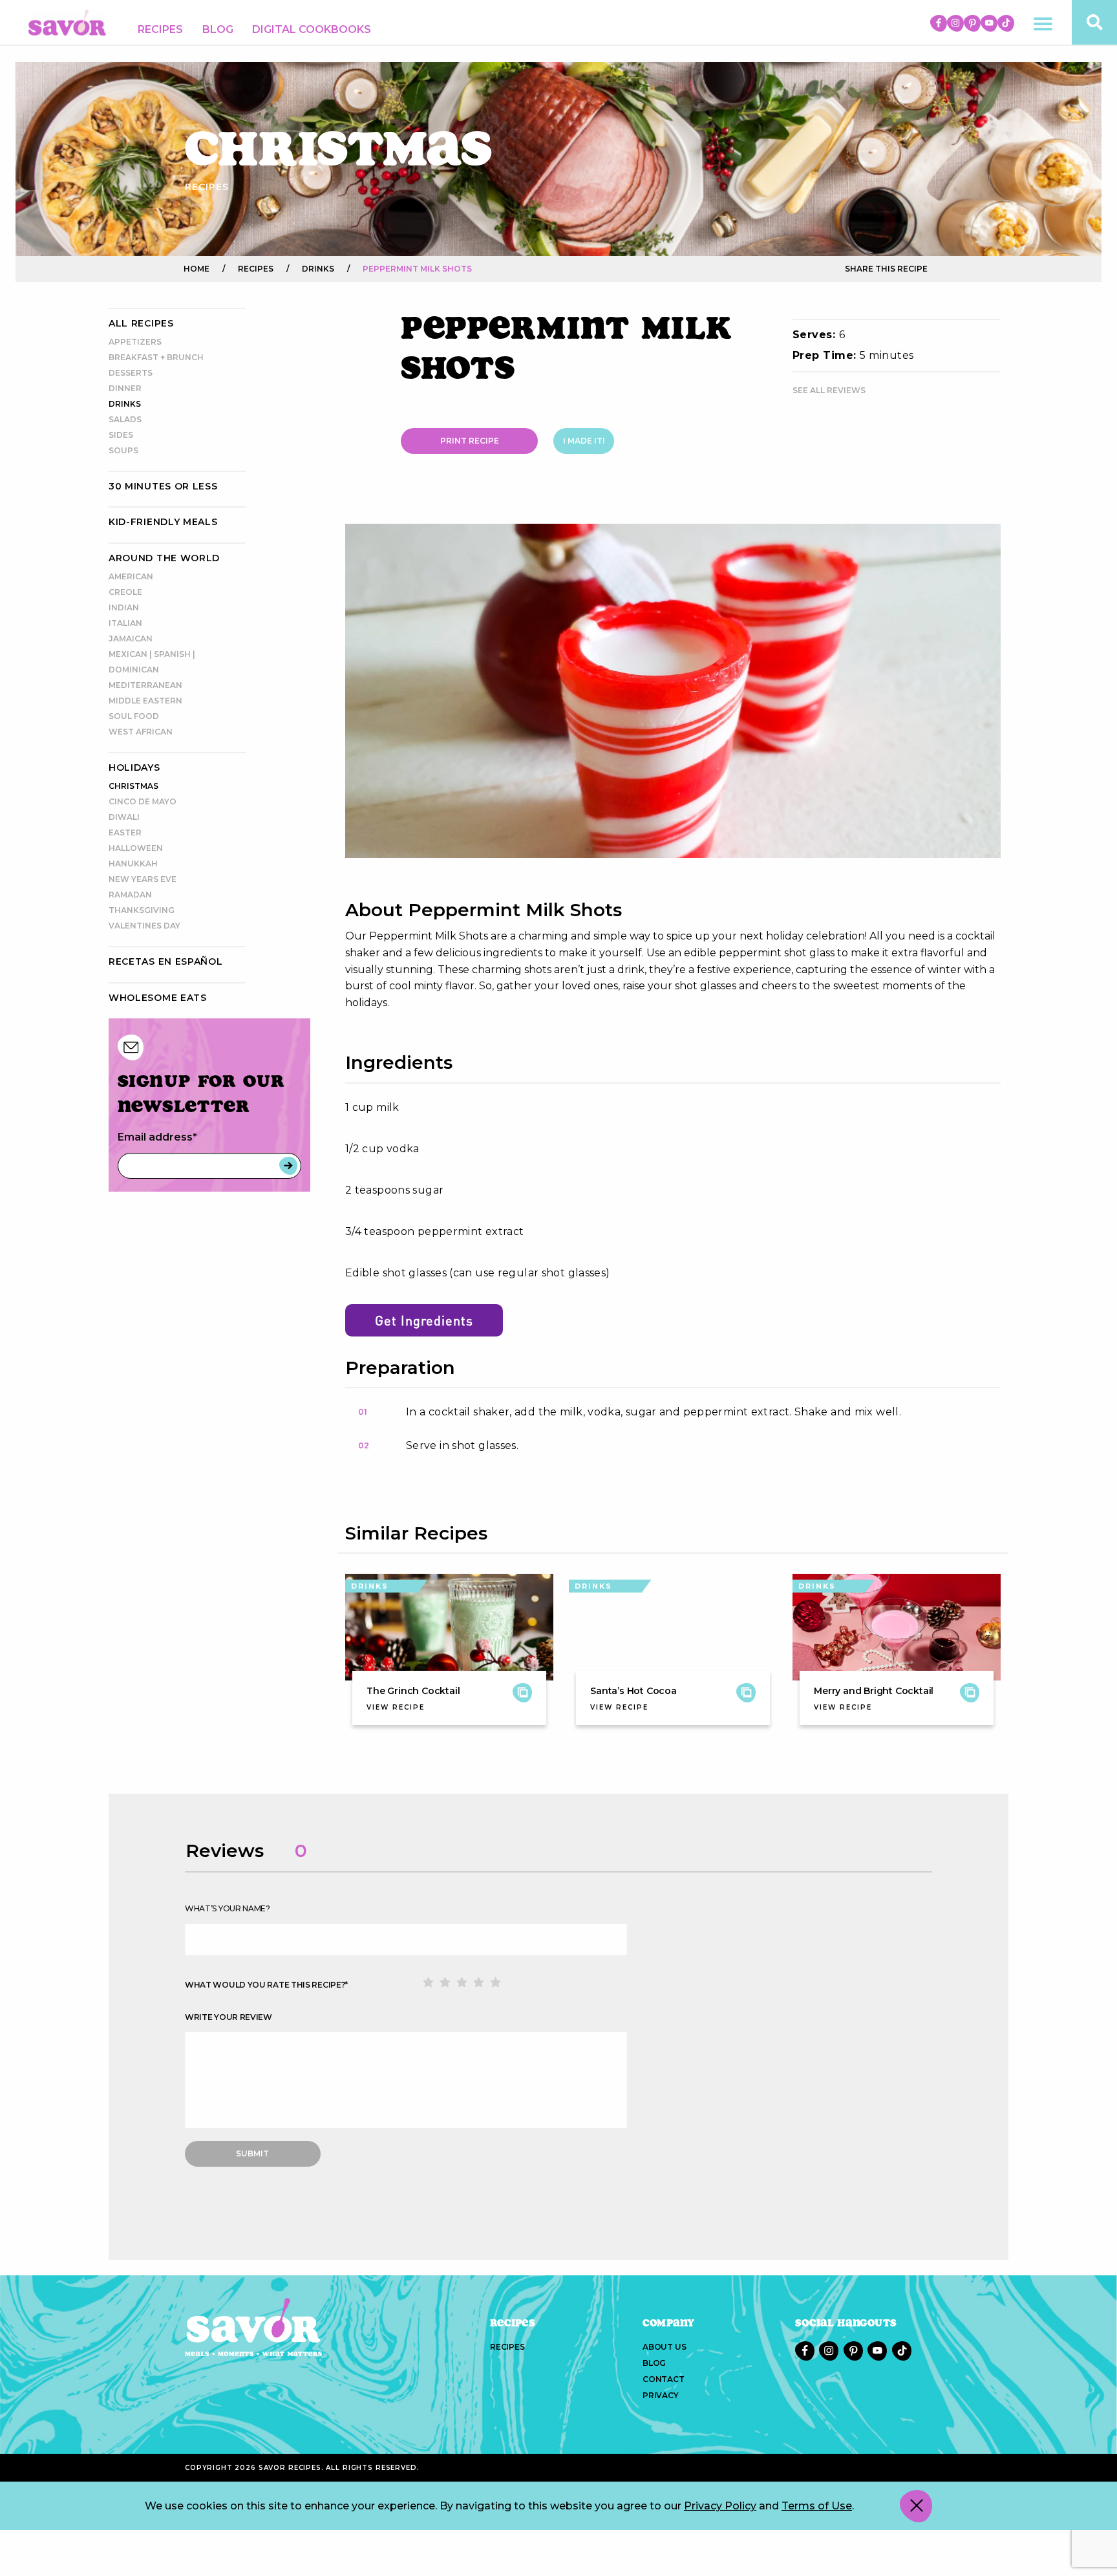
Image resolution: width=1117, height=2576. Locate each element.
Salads (125, 419)
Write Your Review (229, 2017)
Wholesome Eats (158, 998)
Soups (123, 450)
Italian (125, 623)
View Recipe (396, 1707)
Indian (124, 607)
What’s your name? (228, 1908)
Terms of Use (817, 2506)
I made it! (584, 441)
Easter (125, 832)
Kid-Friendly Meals (163, 522)
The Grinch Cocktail (413, 1691)
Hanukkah (133, 864)
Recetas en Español (166, 961)
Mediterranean (145, 685)
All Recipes (141, 323)
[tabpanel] (673, 691)
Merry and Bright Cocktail (874, 1691)
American (131, 576)
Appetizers (135, 342)
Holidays (134, 767)
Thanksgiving (142, 910)
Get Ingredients (424, 1320)
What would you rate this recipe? (266, 1985)
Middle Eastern (145, 701)
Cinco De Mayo (143, 801)
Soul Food (134, 716)
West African (141, 732)
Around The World (164, 558)
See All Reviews (829, 390)
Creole (125, 592)
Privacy (661, 2395)
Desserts (131, 373)
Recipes (160, 29)
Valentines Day (144, 926)
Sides (121, 435)
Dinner (125, 388)
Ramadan (130, 895)
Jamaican (131, 639)
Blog (218, 29)
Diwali (124, 817)
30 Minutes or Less (163, 486)
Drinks (125, 404)
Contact (664, 2379)
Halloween (136, 848)
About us (664, 2347)
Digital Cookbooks (312, 29)
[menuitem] (160, 30)
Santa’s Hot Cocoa (633, 1691)
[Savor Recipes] (67, 22)
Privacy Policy (720, 2506)
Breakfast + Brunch (156, 357)
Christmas (133, 786)
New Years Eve (143, 879)
